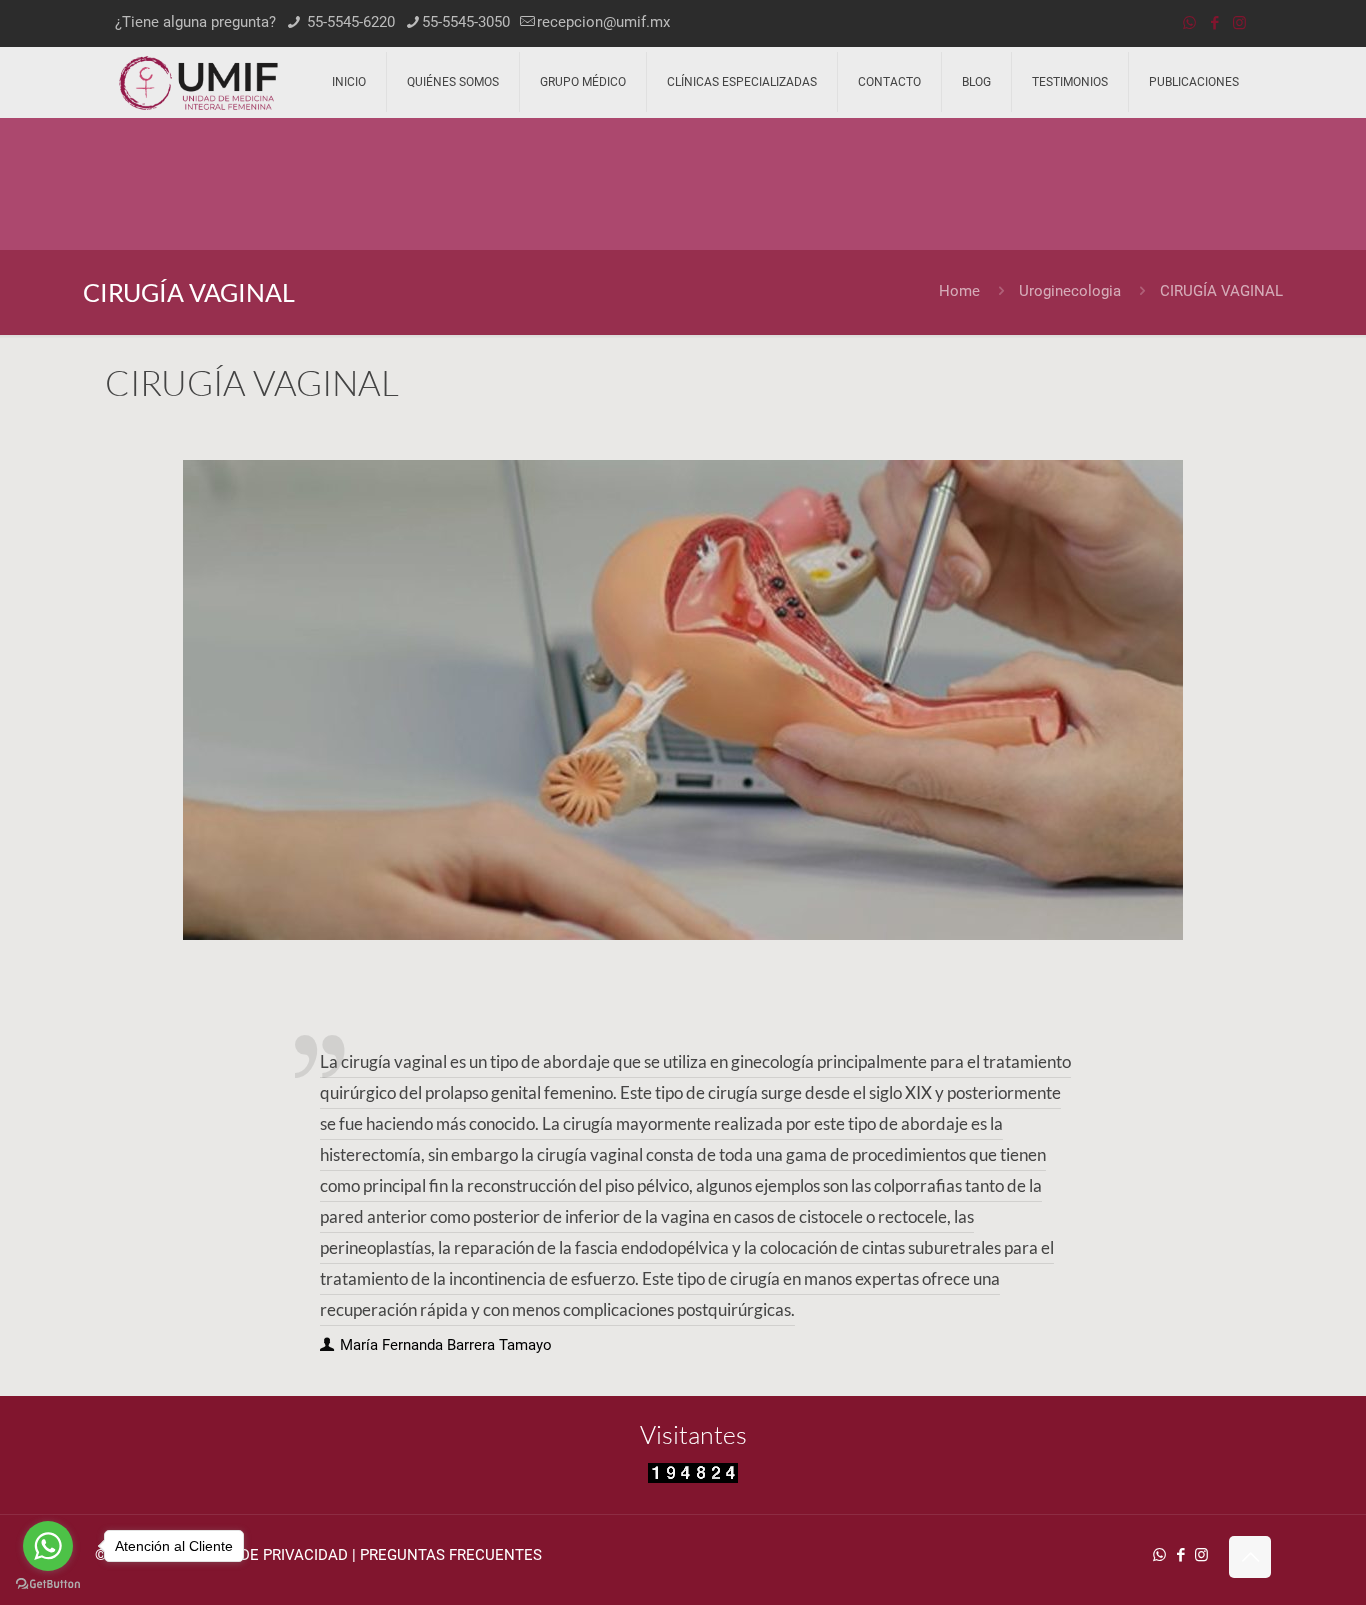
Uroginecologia (1070, 291)
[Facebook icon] (1214, 23)
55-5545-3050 (466, 22)
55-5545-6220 (349, 22)
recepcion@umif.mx (603, 22)
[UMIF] (198, 82)
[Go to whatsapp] (48, 1546)
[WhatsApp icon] (1189, 23)
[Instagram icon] (1239, 23)
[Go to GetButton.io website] (48, 1584)
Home (959, 291)
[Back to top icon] (1250, 1557)
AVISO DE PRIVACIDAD (271, 1555)
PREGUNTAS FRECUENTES (451, 1555)
